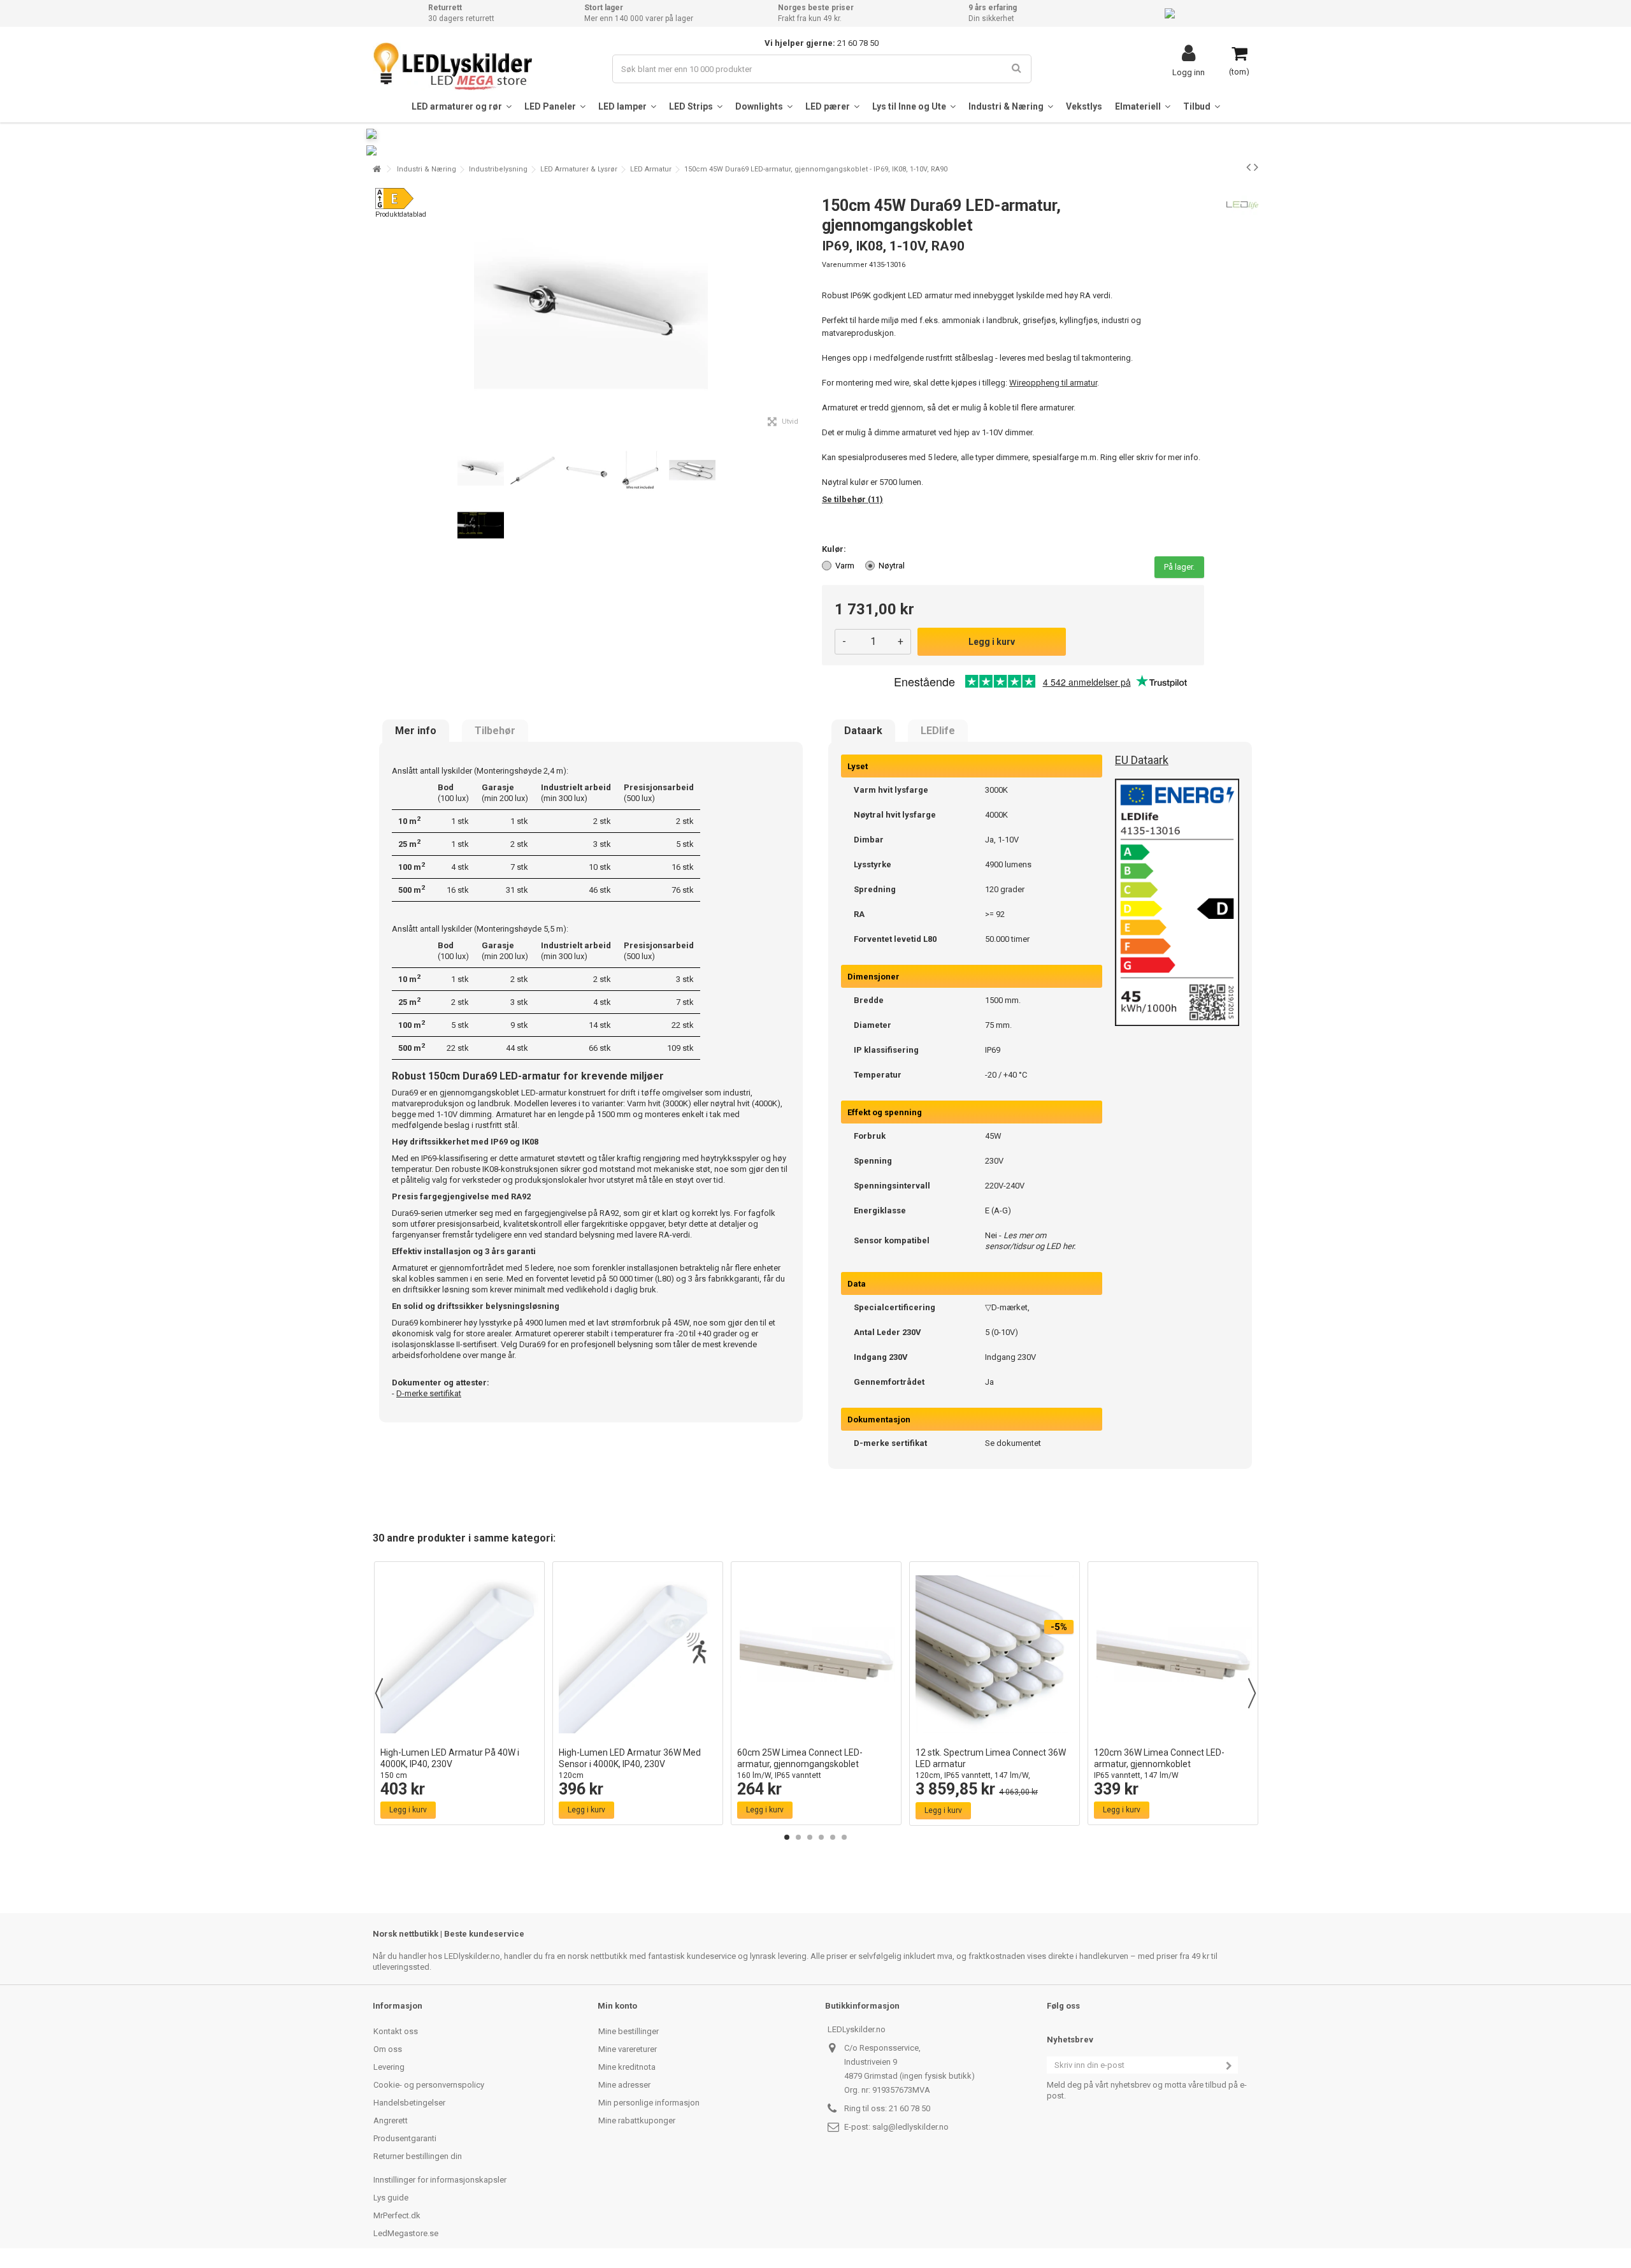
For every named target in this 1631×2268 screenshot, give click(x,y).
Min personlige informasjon (649, 2103)
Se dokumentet (1013, 1443)
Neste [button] (802, 311)
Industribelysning (498, 169)
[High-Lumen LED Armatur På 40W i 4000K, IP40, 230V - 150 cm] (459, 1654)
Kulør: (835, 549)
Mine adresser (624, 2085)
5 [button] (833, 1837)
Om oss (388, 2049)
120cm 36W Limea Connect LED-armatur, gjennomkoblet (1159, 1764)
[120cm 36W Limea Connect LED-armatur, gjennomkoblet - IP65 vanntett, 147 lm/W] (1173, 1654)
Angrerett (391, 2120)
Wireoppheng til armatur (1053, 383)
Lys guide (391, 2198)
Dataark (863, 731)
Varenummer (844, 265)
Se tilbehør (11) (852, 499)
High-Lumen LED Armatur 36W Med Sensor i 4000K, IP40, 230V (630, 1764)
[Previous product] (1248, 167)
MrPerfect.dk (397, 2215)
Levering (389, 2067)
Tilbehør (495, 731)
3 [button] (810, 1837)
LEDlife (938, 731)
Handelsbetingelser (409, 2103)
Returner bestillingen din (418, 2156)
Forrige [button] (380, 311)
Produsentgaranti (405, 2138)
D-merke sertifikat (429, 1393)
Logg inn (1189, 72)
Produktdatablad (401, 214)
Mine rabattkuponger (637, 2120)
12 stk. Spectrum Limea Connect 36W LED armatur (991, 1769)
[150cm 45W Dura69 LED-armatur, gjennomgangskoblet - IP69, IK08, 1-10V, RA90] (481, 471)
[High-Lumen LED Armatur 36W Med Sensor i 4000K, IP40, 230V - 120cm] (638, 1654)
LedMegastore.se (406, 2233)
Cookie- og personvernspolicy (429, 2085)
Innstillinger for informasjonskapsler (440, 2180)
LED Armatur (651, 169)
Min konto (617, 2006)
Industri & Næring (427, 169)
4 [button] (821, 1837)
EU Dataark (1142, 760)
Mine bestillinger (629, 2031)
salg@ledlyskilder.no (910, 2127)
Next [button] (1252, 1693)
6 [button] (844, 1837)
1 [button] (787, 1837)
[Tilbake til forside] (377, 169)
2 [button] (798, 1837)
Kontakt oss (396, 2031)
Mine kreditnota (627, 2067)
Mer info (416, 731)
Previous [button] (379, 1693)
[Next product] (1256, 167)
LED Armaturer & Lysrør (579, 169)
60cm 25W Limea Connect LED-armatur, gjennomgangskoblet (800, 1764)
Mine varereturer (628, 2049)
